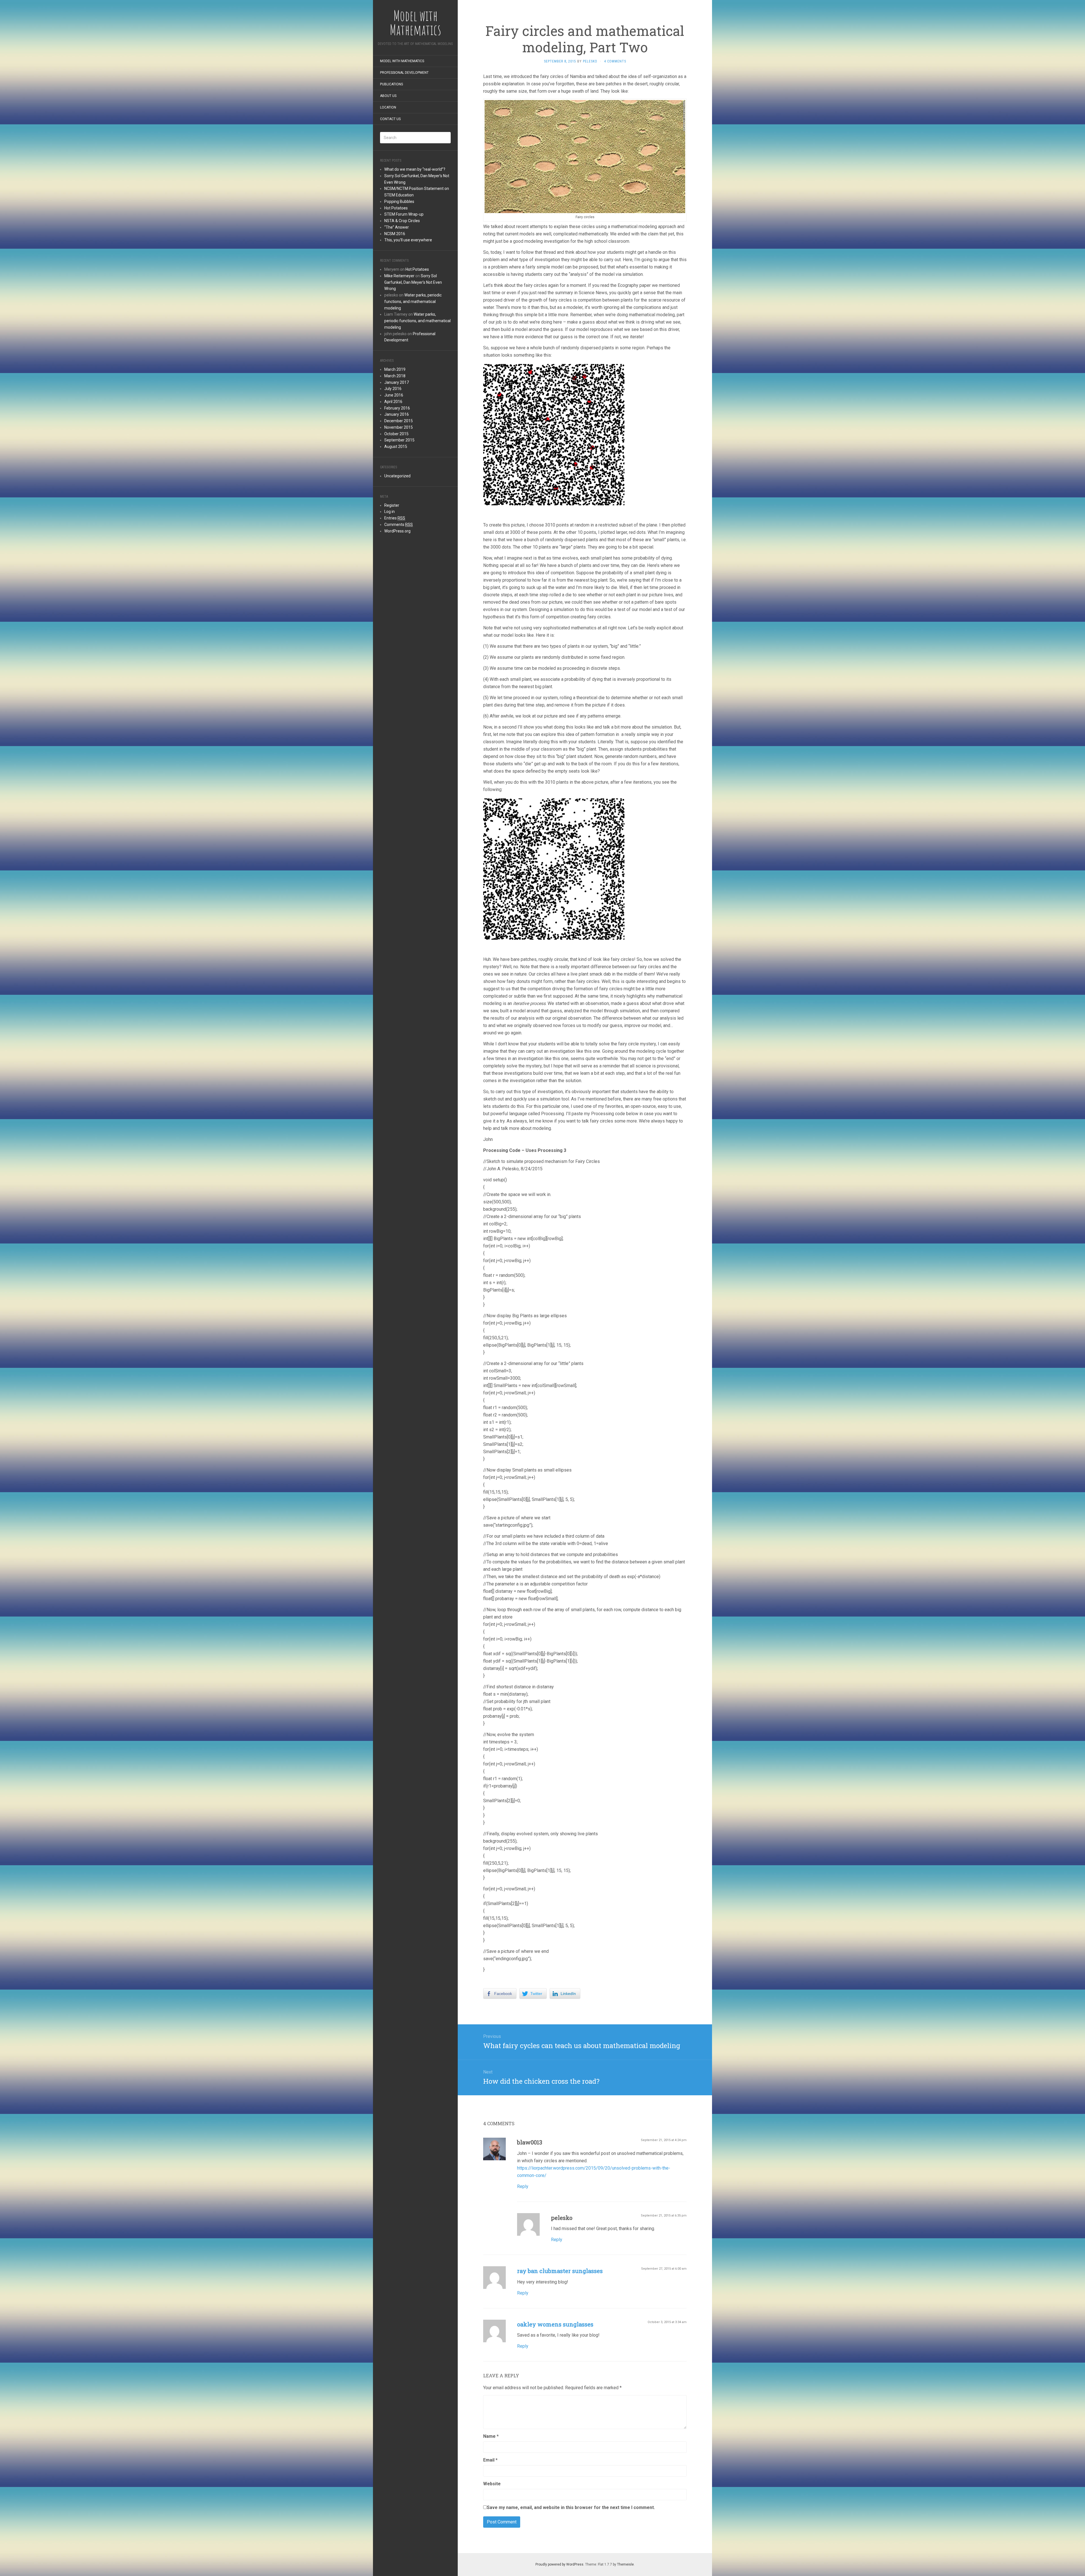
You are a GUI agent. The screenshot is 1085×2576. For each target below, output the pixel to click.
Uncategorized (397, 476)
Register (392, 505)
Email (490, 2460)
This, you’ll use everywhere (408, 240)
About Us (388, 96)
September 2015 (399, 440)
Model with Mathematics (402, 61)
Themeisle (625, 2564)
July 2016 (393, 389)
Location (388, 107)
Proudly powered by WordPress (559, 2564)
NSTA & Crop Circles (402, 221)
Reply (523, 2186)
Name (491, 2436)
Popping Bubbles (399, 202)
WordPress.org (397, 531)
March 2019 (395, 369)
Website (492, 2484)
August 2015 (396, 447)
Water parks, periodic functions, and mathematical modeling (413, 302)
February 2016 (397, 408)
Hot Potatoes (396, 208)
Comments (399, 525)
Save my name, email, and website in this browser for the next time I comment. (571, 2507)
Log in (389, 512)
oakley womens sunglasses (555, 2324)
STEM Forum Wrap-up (404, 214)
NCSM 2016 (395, 234)
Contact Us (390, 119)
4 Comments (615, 61)
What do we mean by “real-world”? (415, 169)
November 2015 (399, 427)
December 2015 (399, 421)
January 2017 (397, 382)
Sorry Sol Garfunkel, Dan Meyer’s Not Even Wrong (413, 282)
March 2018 (395, 376)
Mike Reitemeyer (399, 276)
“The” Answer (397, 227)
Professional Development (404, 73)
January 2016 (397, 414)
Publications (391, 84)
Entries (395, 518)
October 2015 (396, 434)
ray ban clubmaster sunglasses (560, 2271)
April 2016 (393, 402)
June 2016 (394, 395)
